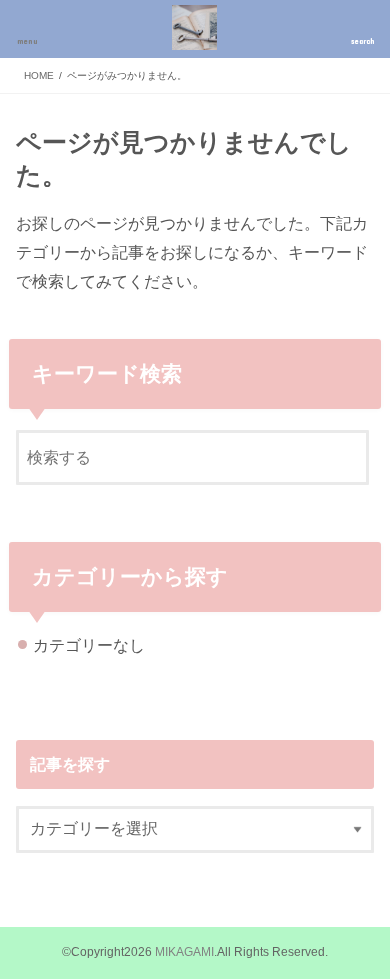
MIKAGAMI (184, 952)
